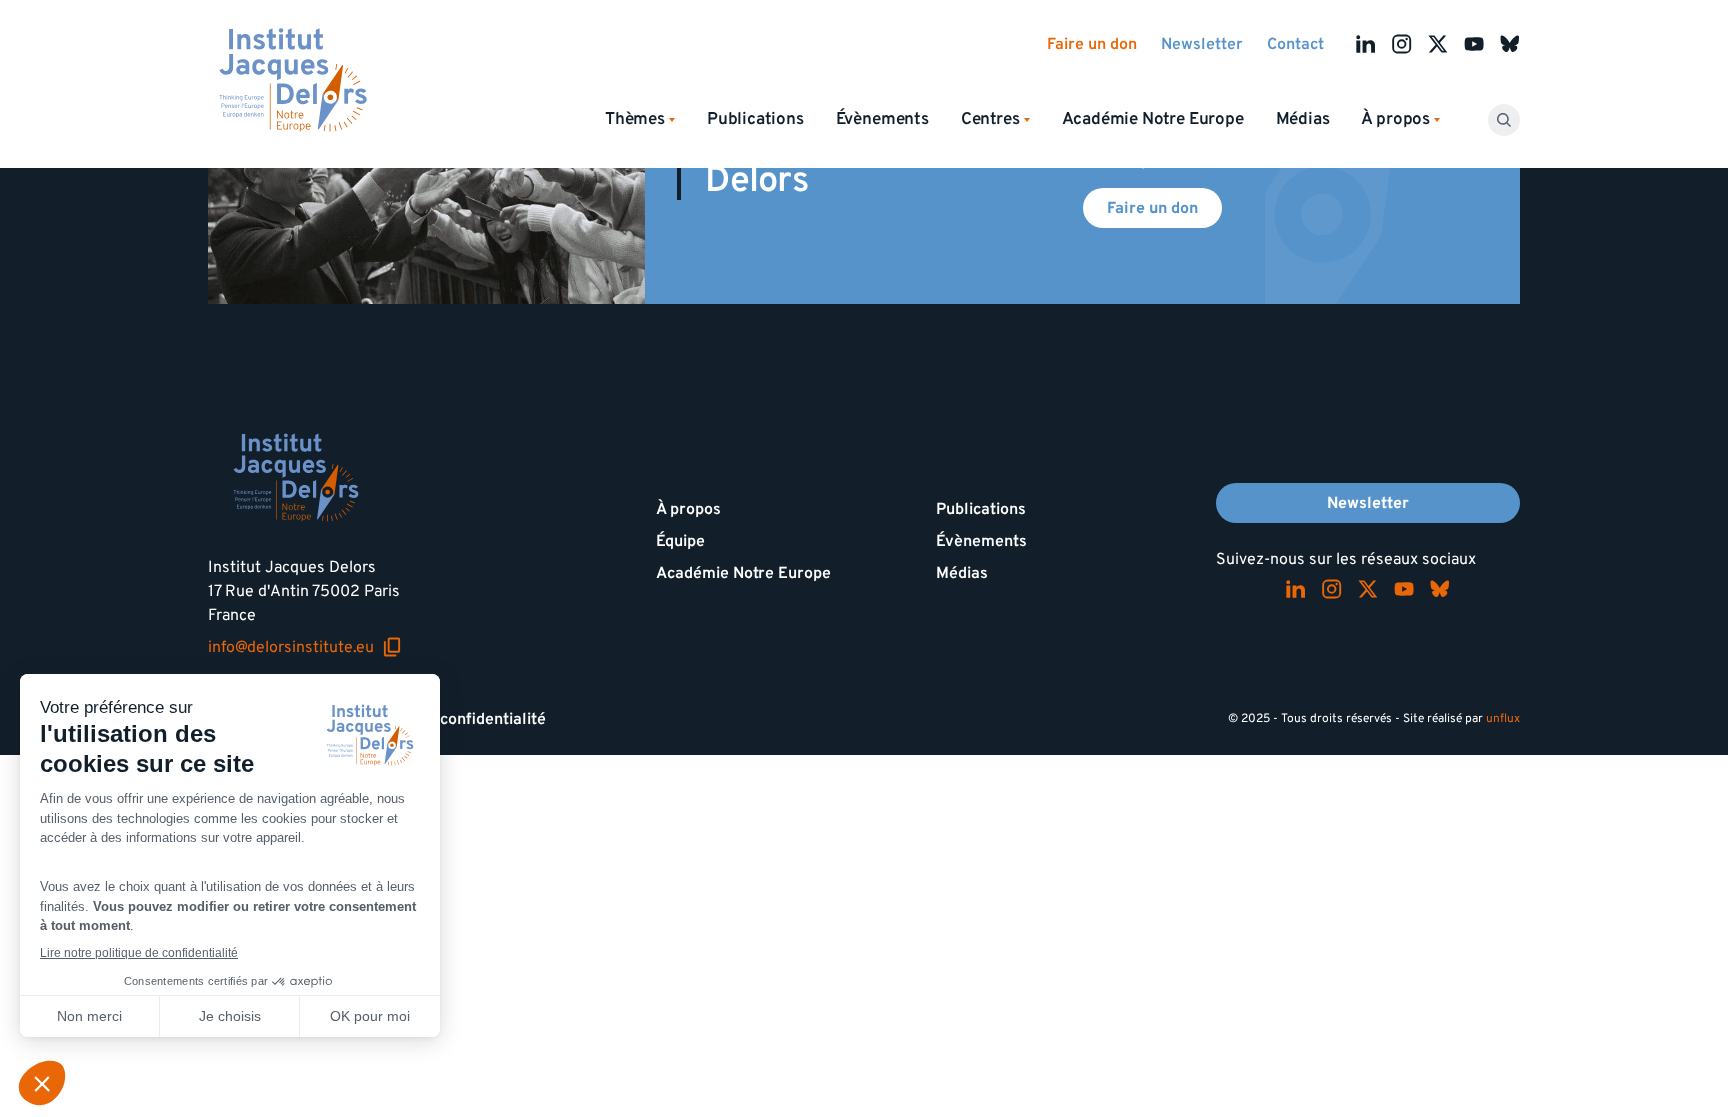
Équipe (680, 541)
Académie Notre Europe (1153, 119)
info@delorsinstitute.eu (305, 647)
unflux (1503, 718)
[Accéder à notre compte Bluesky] (1510, 44)
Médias (1303, 119)
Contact (1295, 44)
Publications (755, 119)
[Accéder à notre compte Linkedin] (1366, 44)
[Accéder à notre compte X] (1438, 44)
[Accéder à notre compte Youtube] (1474, 44)
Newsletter (1202, 44)
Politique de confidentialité (447, 719)
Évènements (882, 119)
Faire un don (1092, 44)
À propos (688, 509)
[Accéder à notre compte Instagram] (1402, 44)
